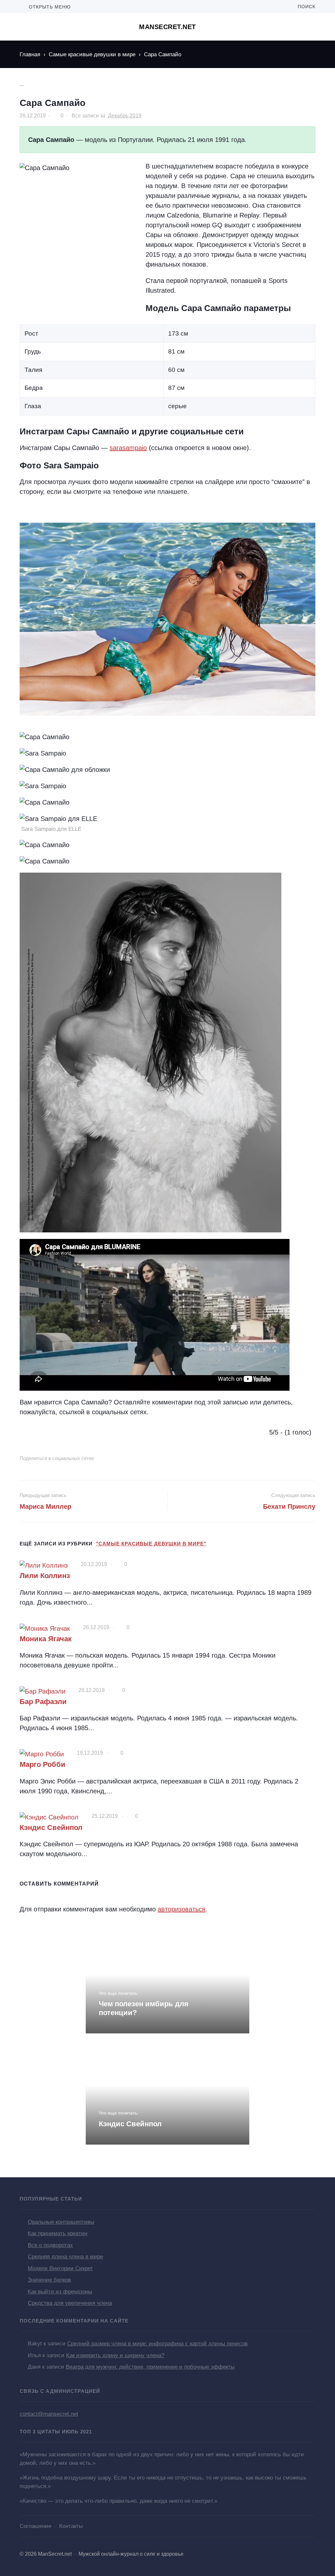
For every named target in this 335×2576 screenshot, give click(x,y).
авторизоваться (182, 1909)
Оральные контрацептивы (61, 2222)
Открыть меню (49, 7)
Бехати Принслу (289, 1506)
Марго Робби (43, 1764)
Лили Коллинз (45, 1576)
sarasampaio (128, 448)
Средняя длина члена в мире (65, 2257)
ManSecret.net (167, 27)
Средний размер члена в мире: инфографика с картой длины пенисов (157, 2344)
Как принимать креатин (58, 2233)
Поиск (305, 7)
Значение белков (49, 2280)
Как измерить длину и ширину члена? (115, 2355)
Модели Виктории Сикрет (60, 2268)
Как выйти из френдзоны (60, 2292)
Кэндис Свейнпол (51, 1828)
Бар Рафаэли (43, 1702)
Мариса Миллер (45, 1506)
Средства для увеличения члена (70, 2303)
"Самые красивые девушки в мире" (151, 1544)
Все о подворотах (50, 2245)
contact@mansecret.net (49, 2414)
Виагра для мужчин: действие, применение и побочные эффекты (150, 2367)
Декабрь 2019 (125, 116)
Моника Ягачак (46, 1639)
